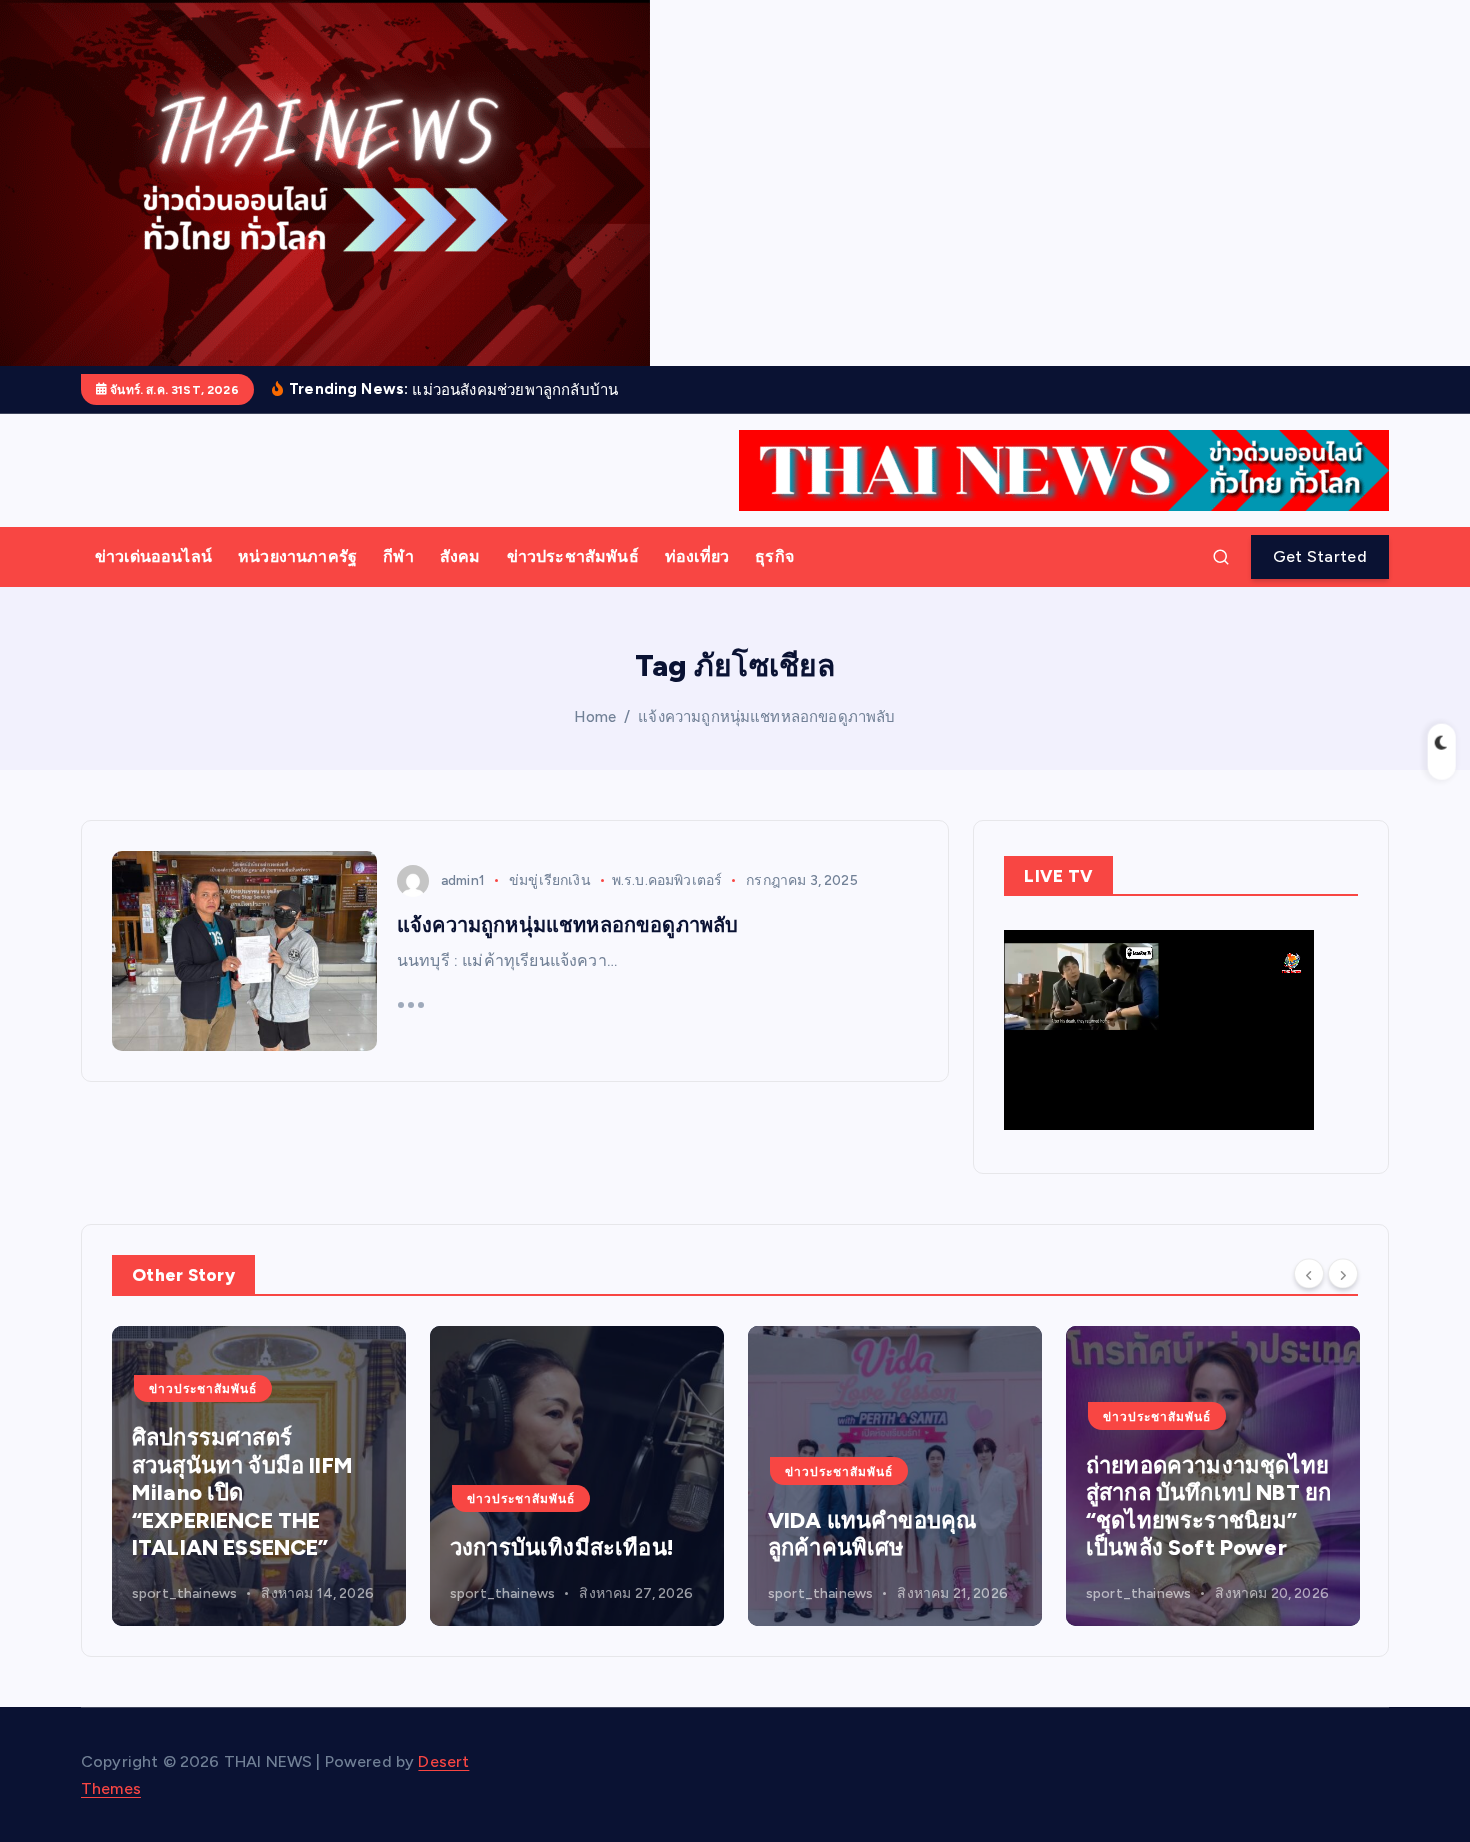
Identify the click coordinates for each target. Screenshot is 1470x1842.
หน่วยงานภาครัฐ (297, 556)
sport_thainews (208, 1593)
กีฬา (398, 556)
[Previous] (1309, 1273)
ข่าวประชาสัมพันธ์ (573, 556)
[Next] (1343, 1273)
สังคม (460, 556)
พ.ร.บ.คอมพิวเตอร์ (667, 880)
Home (595, 717)
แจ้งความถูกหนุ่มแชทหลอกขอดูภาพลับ (766, 717)
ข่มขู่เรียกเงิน (550, 880)
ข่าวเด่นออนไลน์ (153, 556)
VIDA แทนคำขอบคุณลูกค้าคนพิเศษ (578, 1534)
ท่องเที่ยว (697, 556)
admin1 (463, 880)
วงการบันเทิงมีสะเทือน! (268, 1547)
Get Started (1320, 556)
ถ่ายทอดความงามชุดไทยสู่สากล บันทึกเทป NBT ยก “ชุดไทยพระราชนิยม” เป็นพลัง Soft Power (914, 1507)
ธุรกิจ (774, 556)
